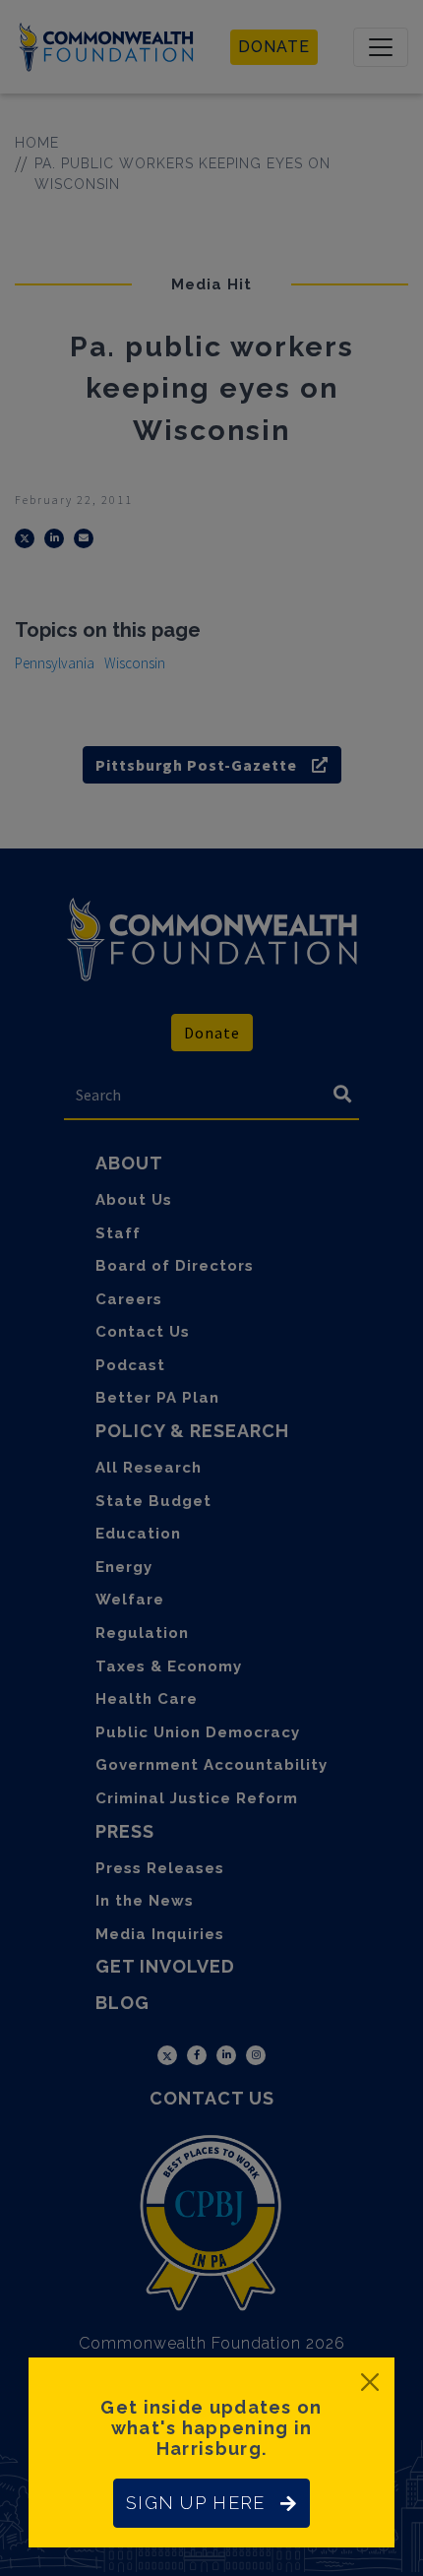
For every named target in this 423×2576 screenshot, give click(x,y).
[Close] (370, 2382)
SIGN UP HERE (195, 2503)
